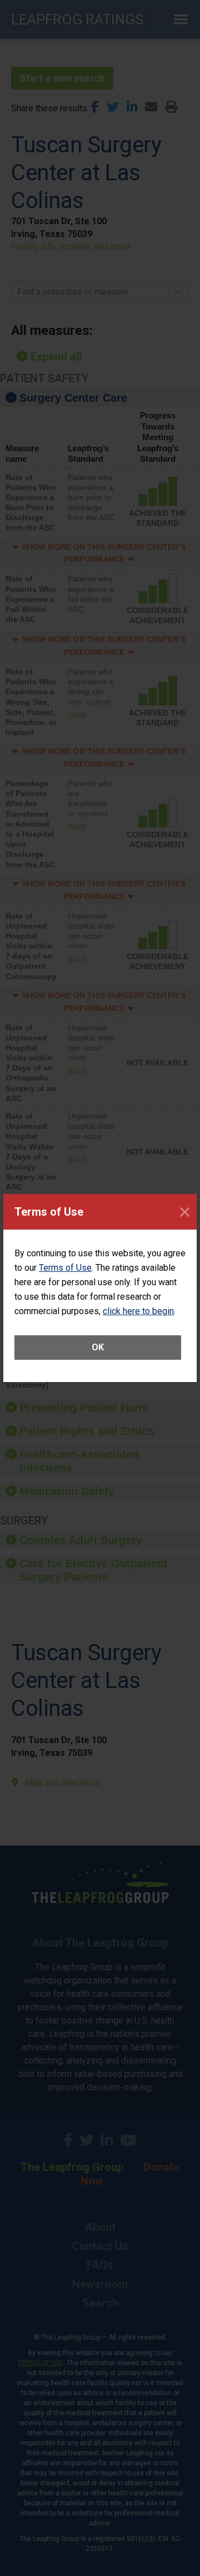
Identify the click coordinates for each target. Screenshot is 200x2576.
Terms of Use (65, 1268)
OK (98, 1347)
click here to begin (138, 1311)
